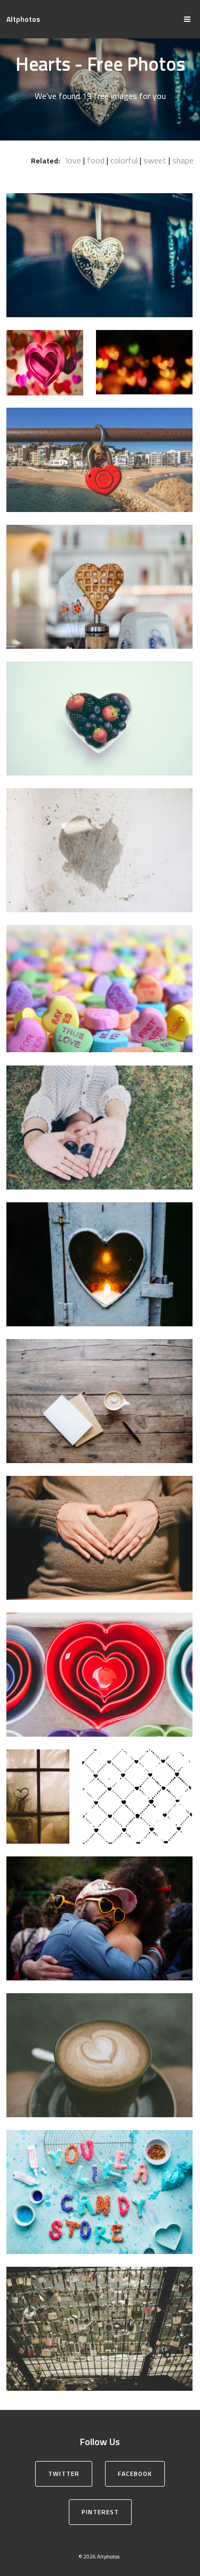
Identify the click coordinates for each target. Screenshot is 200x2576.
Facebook (135, 2474)
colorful (124, 160)
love (74, 160)
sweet (155, 160)
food (96, 160)
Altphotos (23, 19)
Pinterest (100, 2512)
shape (183, 160)
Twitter (64, 2474)
